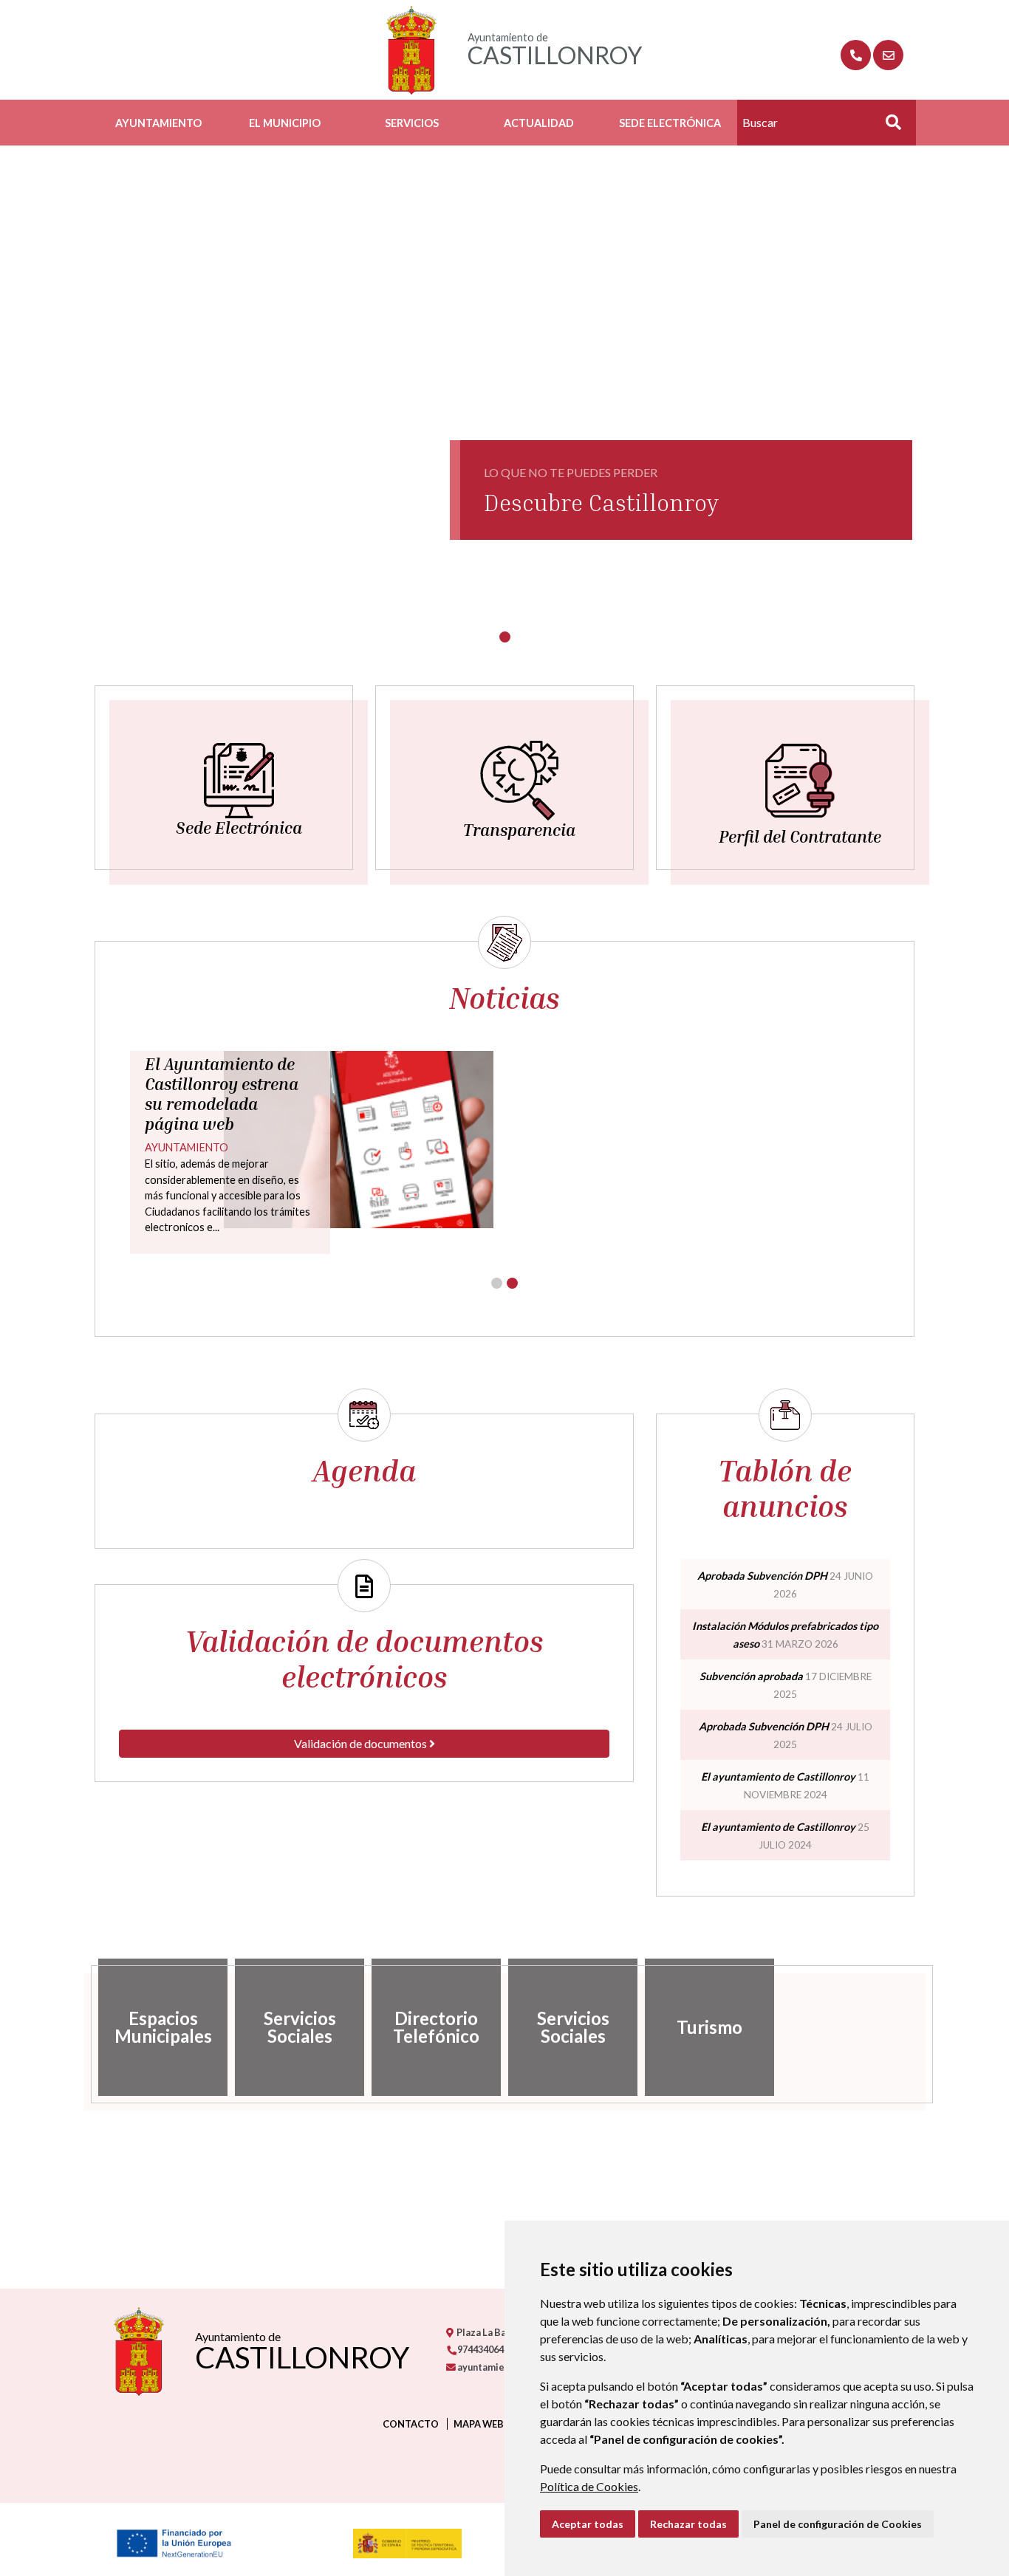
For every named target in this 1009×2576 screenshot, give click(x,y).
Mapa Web (479, 2424)
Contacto (411, 2424)
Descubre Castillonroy (601, 502)
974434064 (480, 2349)
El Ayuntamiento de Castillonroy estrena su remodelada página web (222, 1094)
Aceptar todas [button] (588, 2524)
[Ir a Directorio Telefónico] (856, 55)
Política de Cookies (589, 2486)
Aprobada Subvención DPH (762, 1576)
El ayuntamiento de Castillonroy (778, 1777)
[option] (163, 2027)
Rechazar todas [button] (688, 2524)
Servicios (412, 123)
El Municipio (285, 123)
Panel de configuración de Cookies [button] (838, 2524)
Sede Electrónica (670, 123)
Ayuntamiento (158, 123)
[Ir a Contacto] (888, 55)
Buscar (888, 127)
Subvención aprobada (751, 1676)
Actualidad (539, 123)
